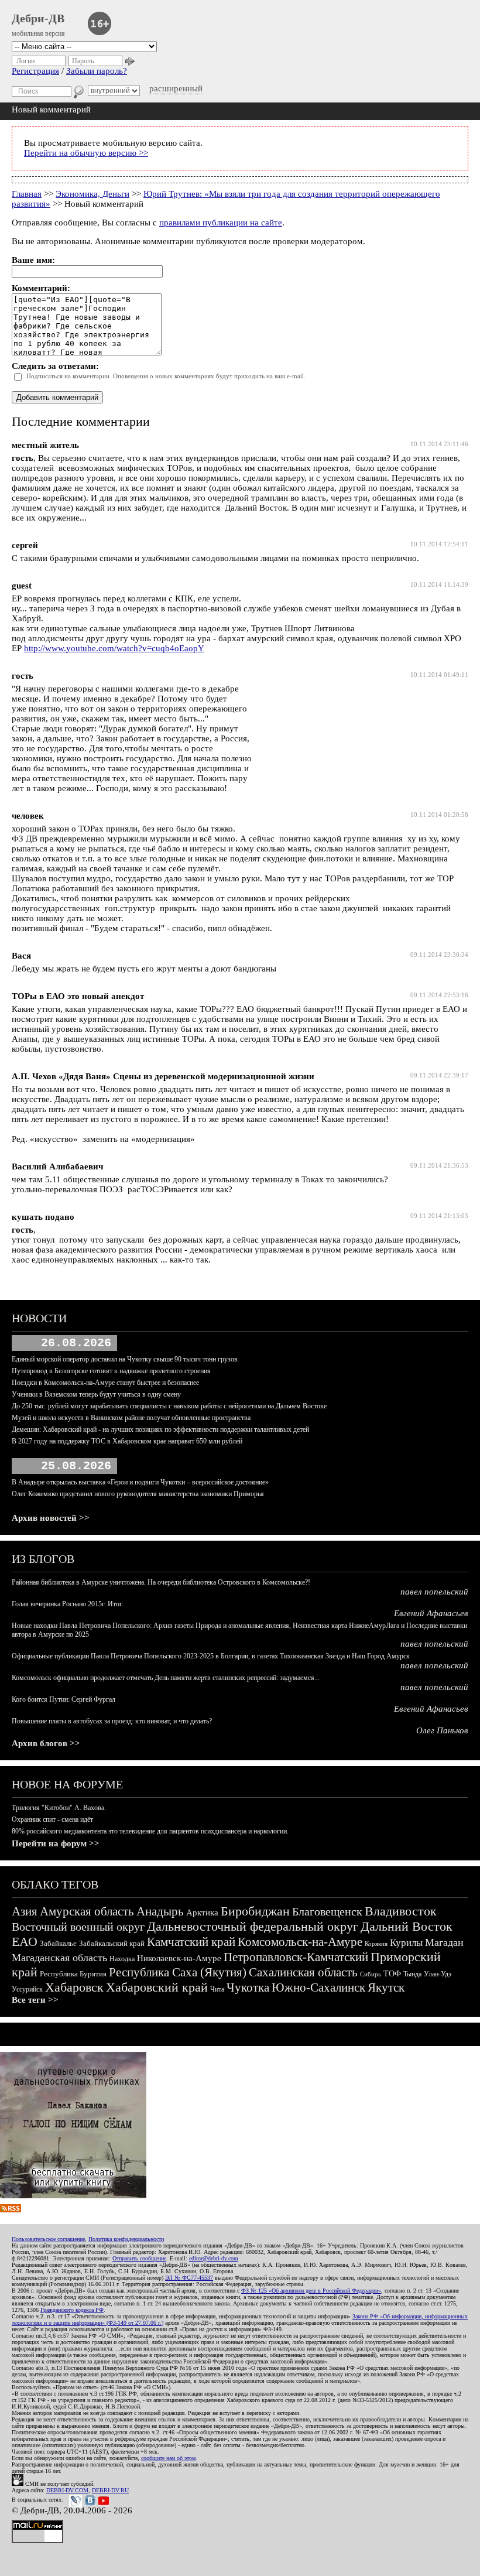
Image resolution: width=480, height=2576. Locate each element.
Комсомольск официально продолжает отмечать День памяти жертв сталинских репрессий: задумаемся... (166, 1678)
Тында (412, 1974)
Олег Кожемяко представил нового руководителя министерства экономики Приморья (138, 1494)
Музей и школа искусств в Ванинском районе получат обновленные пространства (131, 1418)
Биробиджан (255, 1911)
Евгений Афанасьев (431, 1613)
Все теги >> (35, 2000)
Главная (27, 194)
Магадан (444, 1942)
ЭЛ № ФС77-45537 (189, 2278)
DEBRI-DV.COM (67, 2490)
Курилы (406, 1943)
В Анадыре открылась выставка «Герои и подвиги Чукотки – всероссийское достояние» (140, 1482)
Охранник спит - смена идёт (52, 1819)
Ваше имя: (33, 260)
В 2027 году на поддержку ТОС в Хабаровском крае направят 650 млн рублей (127, 1441)
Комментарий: (41, 288)
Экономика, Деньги (92, 194)
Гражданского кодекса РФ (72, 2310)
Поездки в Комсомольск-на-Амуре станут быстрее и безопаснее (105, 1383)
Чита (217, 1989)
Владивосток (401, 1911)
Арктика (202, 1913)
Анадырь (160, 1911)
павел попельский (434, 1592)
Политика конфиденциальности (126, 2239)
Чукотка (248, 1987)
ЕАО (25, 1942)
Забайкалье (58, 1943)
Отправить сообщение (139, 2258)
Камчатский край (191, 1942)
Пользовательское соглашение (48, 2239)
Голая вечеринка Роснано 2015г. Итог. (68, 1604)
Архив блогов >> (46, 1743)
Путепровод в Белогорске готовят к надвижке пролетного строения (111, 1371)
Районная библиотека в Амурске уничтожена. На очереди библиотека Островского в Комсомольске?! (161, 1582)
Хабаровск (74, 1987)
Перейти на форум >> (56, 1843)
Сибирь (371, 1974)
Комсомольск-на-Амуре (300, 1942)
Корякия (376, 1944)
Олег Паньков (442, 1730)
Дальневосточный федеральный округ (253, 1926)
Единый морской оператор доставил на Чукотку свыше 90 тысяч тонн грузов (125, 1359)
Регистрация (35, 71)
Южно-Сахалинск (318, 1987)
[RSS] (11, 2209)
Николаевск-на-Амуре (179, 1958)
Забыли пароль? (97, 71)
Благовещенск (327, 1911)
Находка (122, 1959)
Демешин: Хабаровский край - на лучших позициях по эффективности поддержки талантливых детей (160, 1429)
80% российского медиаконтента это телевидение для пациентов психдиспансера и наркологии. (150, 1831)
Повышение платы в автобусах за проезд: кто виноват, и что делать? (112, 1721)
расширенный (176, 88)
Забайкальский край (112, 1943)
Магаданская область (59, 1958)
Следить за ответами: (55, 366)
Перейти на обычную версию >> (86, 153)
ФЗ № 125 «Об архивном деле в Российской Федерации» (311, 2291)
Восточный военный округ (78, 1927)
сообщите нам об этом (168, 2458)
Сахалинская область (303, 1972)
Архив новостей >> (51, 1518)
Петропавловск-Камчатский (296, 1957)
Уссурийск (27, 1989)
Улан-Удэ (438, 1974)
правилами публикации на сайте (221, 223)
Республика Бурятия (73, 1974)
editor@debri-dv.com (214, 2258)
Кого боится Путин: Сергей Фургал (64, 1699)
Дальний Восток (407, 1926)
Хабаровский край (157, 1987)
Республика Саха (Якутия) (178, 1972)
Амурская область (87, 1911)
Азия (25, 1911)
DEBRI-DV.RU (110, 2490)
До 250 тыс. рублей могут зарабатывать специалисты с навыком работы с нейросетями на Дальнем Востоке (169, 1406)
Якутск (386, 1987)
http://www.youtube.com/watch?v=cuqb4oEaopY (114, 648)
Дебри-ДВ (38, 18)
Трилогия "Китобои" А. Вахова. (59, 1808)
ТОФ (392, 1974)
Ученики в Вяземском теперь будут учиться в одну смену (96, 1394)
